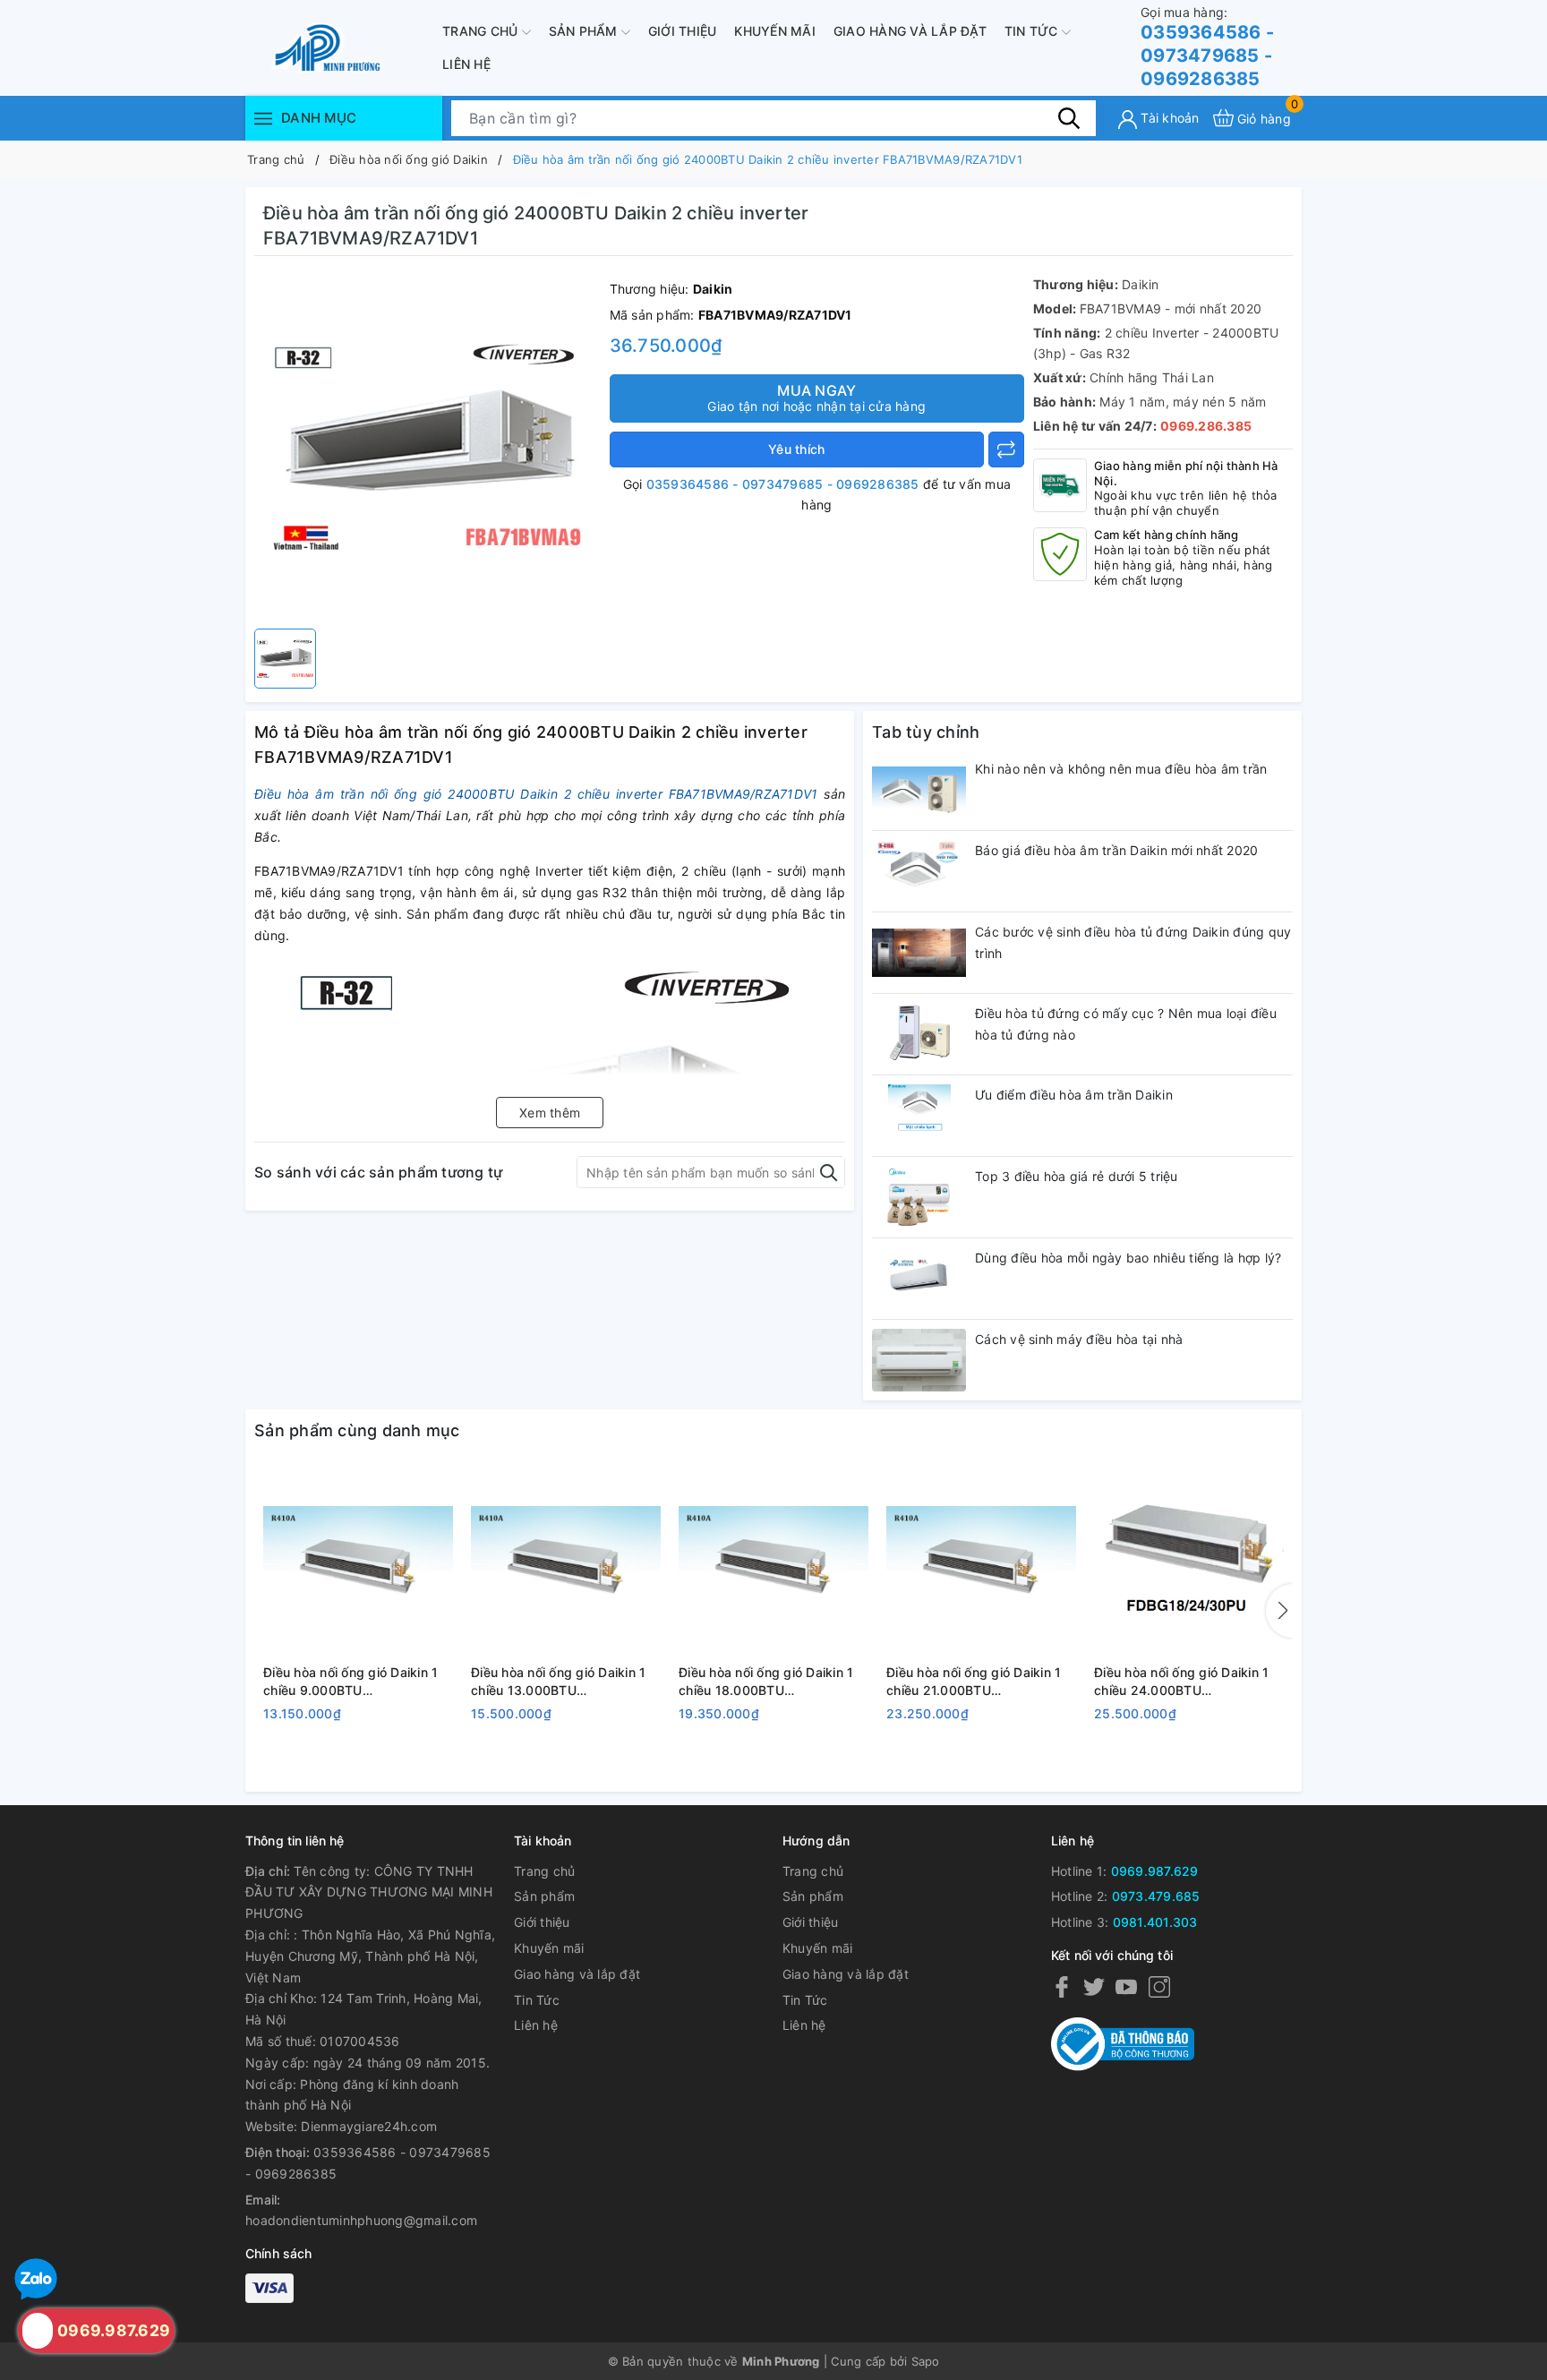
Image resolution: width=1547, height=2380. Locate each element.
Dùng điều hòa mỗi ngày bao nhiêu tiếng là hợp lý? (1128, 1258)
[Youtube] (1126, 1986)
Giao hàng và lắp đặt (910, 31)
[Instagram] (1159, 1986)
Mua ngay (816, 398)
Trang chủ (482, 31)
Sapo (926, 2361)
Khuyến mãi (775, 31)
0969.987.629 (1155, 1871)
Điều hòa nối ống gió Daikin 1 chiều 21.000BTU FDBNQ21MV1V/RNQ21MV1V (975, 1682)
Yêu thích (796, 449)
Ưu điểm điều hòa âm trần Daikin (1074, 1095)
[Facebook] (1062, 1986)
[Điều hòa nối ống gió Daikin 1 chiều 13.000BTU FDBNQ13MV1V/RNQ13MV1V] (566, 1562)
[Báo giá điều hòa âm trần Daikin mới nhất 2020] (919, 871)
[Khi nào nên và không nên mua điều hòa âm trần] (919, 790)
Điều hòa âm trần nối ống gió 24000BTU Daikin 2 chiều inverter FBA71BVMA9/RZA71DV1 (536, 794)
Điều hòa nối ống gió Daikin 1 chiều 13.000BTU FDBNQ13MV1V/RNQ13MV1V (560, 1682)
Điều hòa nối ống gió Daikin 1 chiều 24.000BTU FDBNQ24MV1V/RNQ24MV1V (1185, 1682)
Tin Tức (1033, 31)
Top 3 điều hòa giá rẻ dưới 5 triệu (1077, 1176)
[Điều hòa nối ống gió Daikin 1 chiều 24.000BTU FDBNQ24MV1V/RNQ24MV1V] (1189, 1562)
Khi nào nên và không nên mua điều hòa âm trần (1121, 769)
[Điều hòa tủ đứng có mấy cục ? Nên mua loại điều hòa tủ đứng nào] (919, 1034)
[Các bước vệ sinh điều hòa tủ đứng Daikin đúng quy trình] (919, 953)
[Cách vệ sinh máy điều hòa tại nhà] (919, 1360)
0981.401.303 (1155, 1922)
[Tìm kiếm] (1069, 117)
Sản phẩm (585, 31)
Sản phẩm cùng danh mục (357, 1430)
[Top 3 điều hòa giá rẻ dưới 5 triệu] (919, 1197)
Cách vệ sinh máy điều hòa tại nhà (1079, 1339)
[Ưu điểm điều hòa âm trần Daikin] (919, 1116)
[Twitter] (1094, 1986)
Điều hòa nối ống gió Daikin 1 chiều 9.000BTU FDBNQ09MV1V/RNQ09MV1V (354, 1682)
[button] (1279, 1611)
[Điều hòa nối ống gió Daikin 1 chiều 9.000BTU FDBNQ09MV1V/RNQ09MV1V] (358, 1562)
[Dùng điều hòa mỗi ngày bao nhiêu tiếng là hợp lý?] (919, 1279)
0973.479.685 (1156, 1896)
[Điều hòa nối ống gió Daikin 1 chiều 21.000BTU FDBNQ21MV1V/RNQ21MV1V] (981, 1562)
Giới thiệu (683, 31)
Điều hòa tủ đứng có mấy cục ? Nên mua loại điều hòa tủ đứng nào (1126, 1024)
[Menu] (263, 118)
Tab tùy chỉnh (926, 732)
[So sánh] (1006, 449)
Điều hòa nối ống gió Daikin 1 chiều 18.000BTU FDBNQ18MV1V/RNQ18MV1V (768, 1682)
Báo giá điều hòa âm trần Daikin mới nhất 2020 (1116, 850)
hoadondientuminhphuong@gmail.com (361, 2220)
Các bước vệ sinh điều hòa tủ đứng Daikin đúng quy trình (1133, 942)
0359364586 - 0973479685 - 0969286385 (1207, 47)
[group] (427, 447)
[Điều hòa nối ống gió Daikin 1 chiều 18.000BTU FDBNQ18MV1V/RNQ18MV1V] (773, 1562)
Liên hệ (466, 64)
